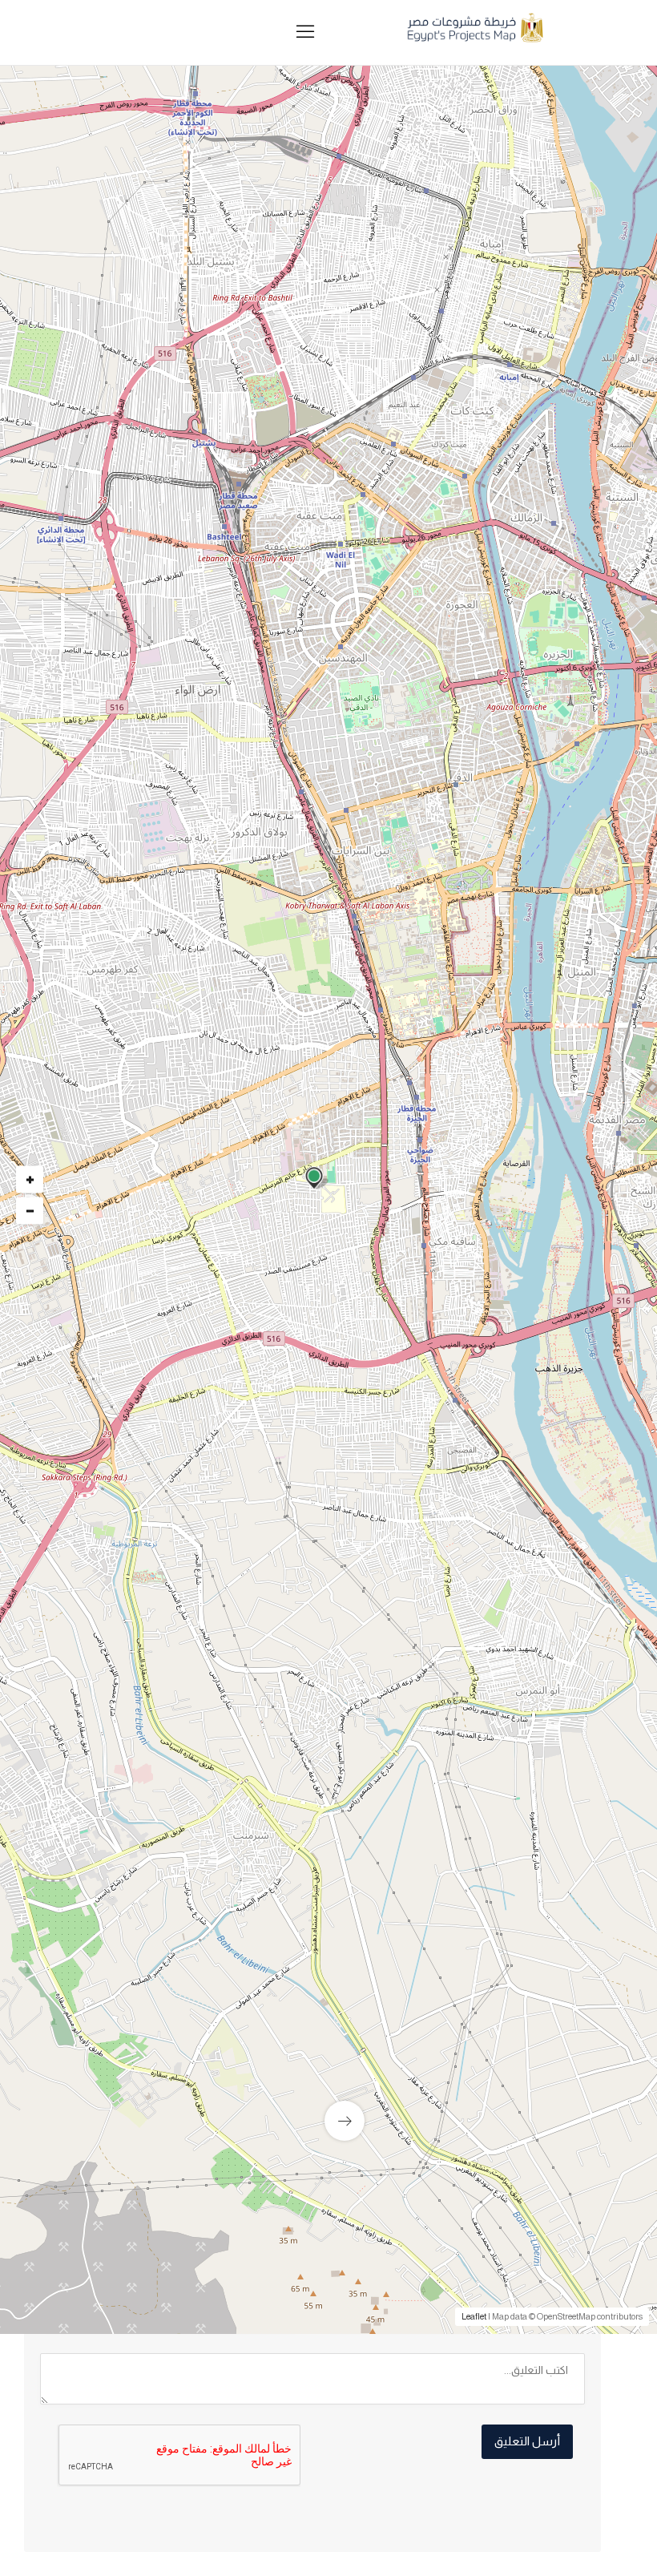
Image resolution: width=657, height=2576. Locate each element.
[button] (242, 501)
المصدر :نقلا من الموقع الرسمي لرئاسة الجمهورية (447, 1645)
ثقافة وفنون (534, 1235)
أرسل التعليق (527, 2441)
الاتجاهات (81, 1652)
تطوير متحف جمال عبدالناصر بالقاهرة (506, 2070)
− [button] (30, 1210)
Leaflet (474, 2316)
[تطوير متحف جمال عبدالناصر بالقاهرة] (457, 1975)
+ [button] (30, 1179)
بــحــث (375, 569)
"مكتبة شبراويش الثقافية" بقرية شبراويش (204, 2060)
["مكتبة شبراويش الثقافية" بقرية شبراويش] (168, 1970)
